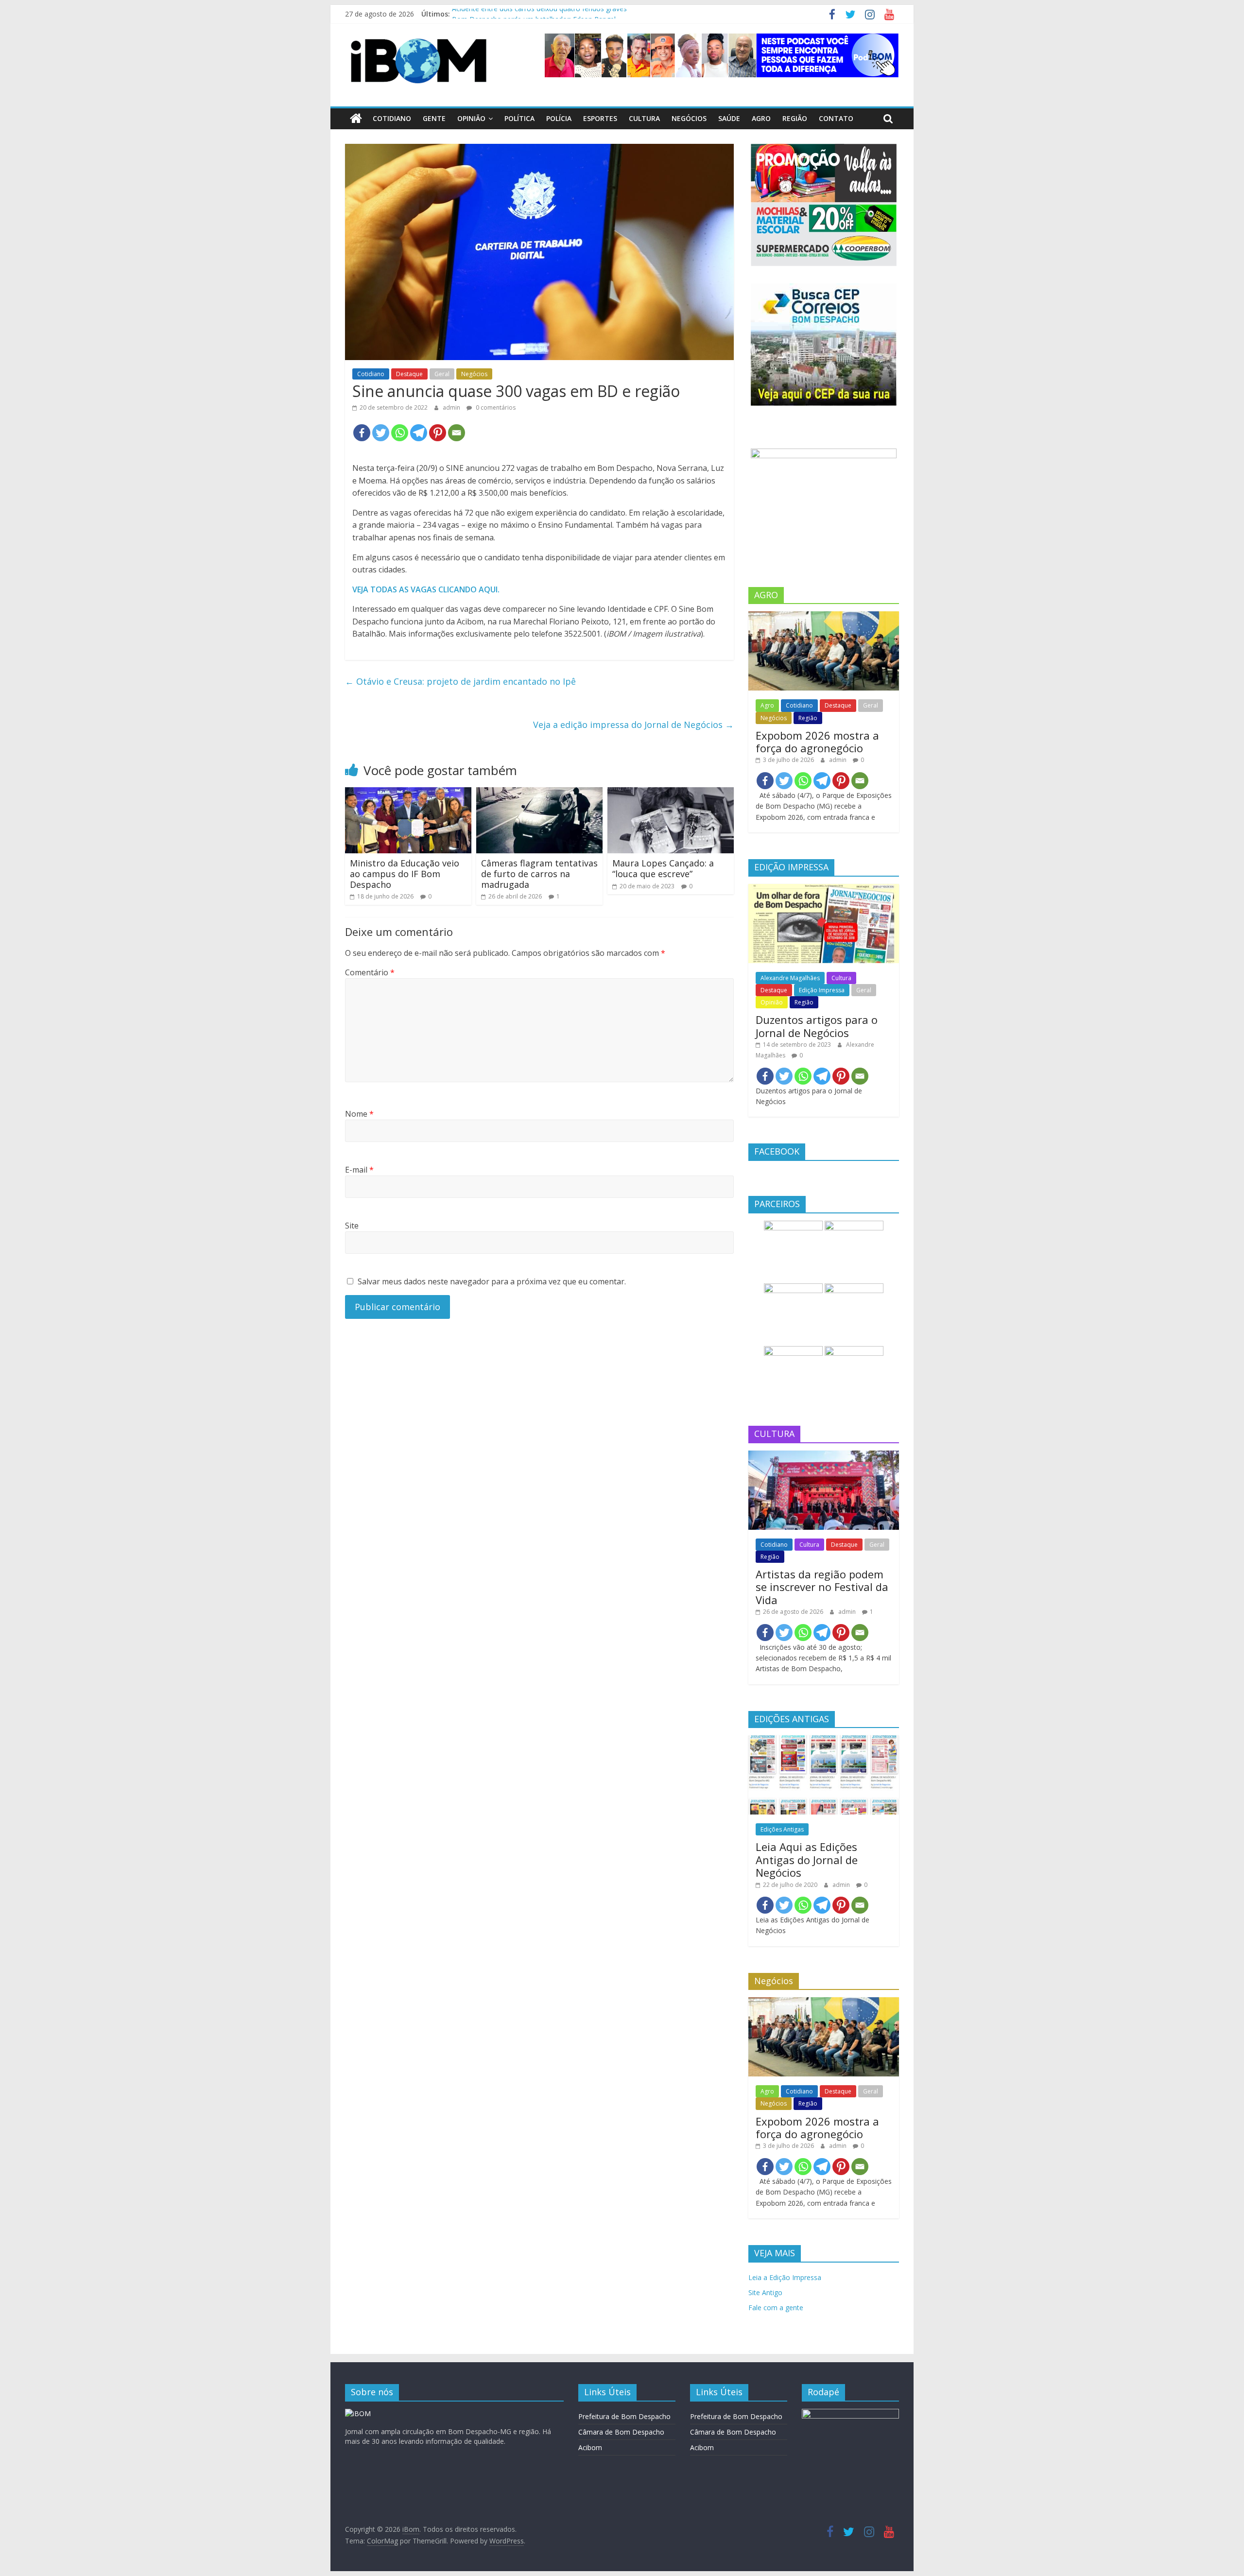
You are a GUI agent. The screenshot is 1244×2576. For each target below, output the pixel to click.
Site (352, 1226)
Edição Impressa (822, 990)
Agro (761, 118)
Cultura (644, 118)
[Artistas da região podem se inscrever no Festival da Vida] (824, 1456)
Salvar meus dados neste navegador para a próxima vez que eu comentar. (492, 1281)
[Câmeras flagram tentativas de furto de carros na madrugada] (539, 793)
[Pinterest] (438, 433)
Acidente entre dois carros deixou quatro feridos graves (539, 14)
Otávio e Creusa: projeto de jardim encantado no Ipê (460, 681)
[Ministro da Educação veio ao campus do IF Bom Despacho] (408, 793)
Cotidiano (392, 118)
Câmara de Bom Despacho (621, 2432)
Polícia (559, 118)
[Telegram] (419, 433)
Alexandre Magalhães (790, 978)
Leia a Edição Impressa (785, 2277)
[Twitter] (381, 433)
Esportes (600, 118)
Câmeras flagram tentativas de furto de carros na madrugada (539, 873)
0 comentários (495, 407)
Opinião (471, 118)
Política (519, 118)
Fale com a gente (776, 2308)
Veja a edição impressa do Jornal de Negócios (633, 725)
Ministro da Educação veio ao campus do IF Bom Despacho (405, 873)
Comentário (370, 972)
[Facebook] (362, 433)
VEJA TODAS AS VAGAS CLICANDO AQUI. (426, 589)
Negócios (689, 118)
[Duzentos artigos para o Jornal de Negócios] (824, 889)
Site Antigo (765, 2292)
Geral (442, 374)
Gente (434, 118)
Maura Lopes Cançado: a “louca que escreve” (663, 868)
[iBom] (356, 119)
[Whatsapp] (400, 433)
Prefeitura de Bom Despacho (624, 2416)
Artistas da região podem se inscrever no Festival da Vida (822, 1587)
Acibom (590, 2447)
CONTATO (836, 118)
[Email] (457, 433)
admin (452, 407)
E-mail (359, 1170)
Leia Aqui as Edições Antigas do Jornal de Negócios (807, 1859)
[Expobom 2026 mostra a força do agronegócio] (824, 616)
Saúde (729, 118)
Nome (359, 1114)
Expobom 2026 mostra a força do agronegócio (817, 742)
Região (795, 118)
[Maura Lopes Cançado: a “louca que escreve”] (671, 793)
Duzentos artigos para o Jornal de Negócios (817, 1026)
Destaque (409, 374)
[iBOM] (358, 2413)
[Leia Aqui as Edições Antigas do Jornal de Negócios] (824, 1740)
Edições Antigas (782, 1829)
